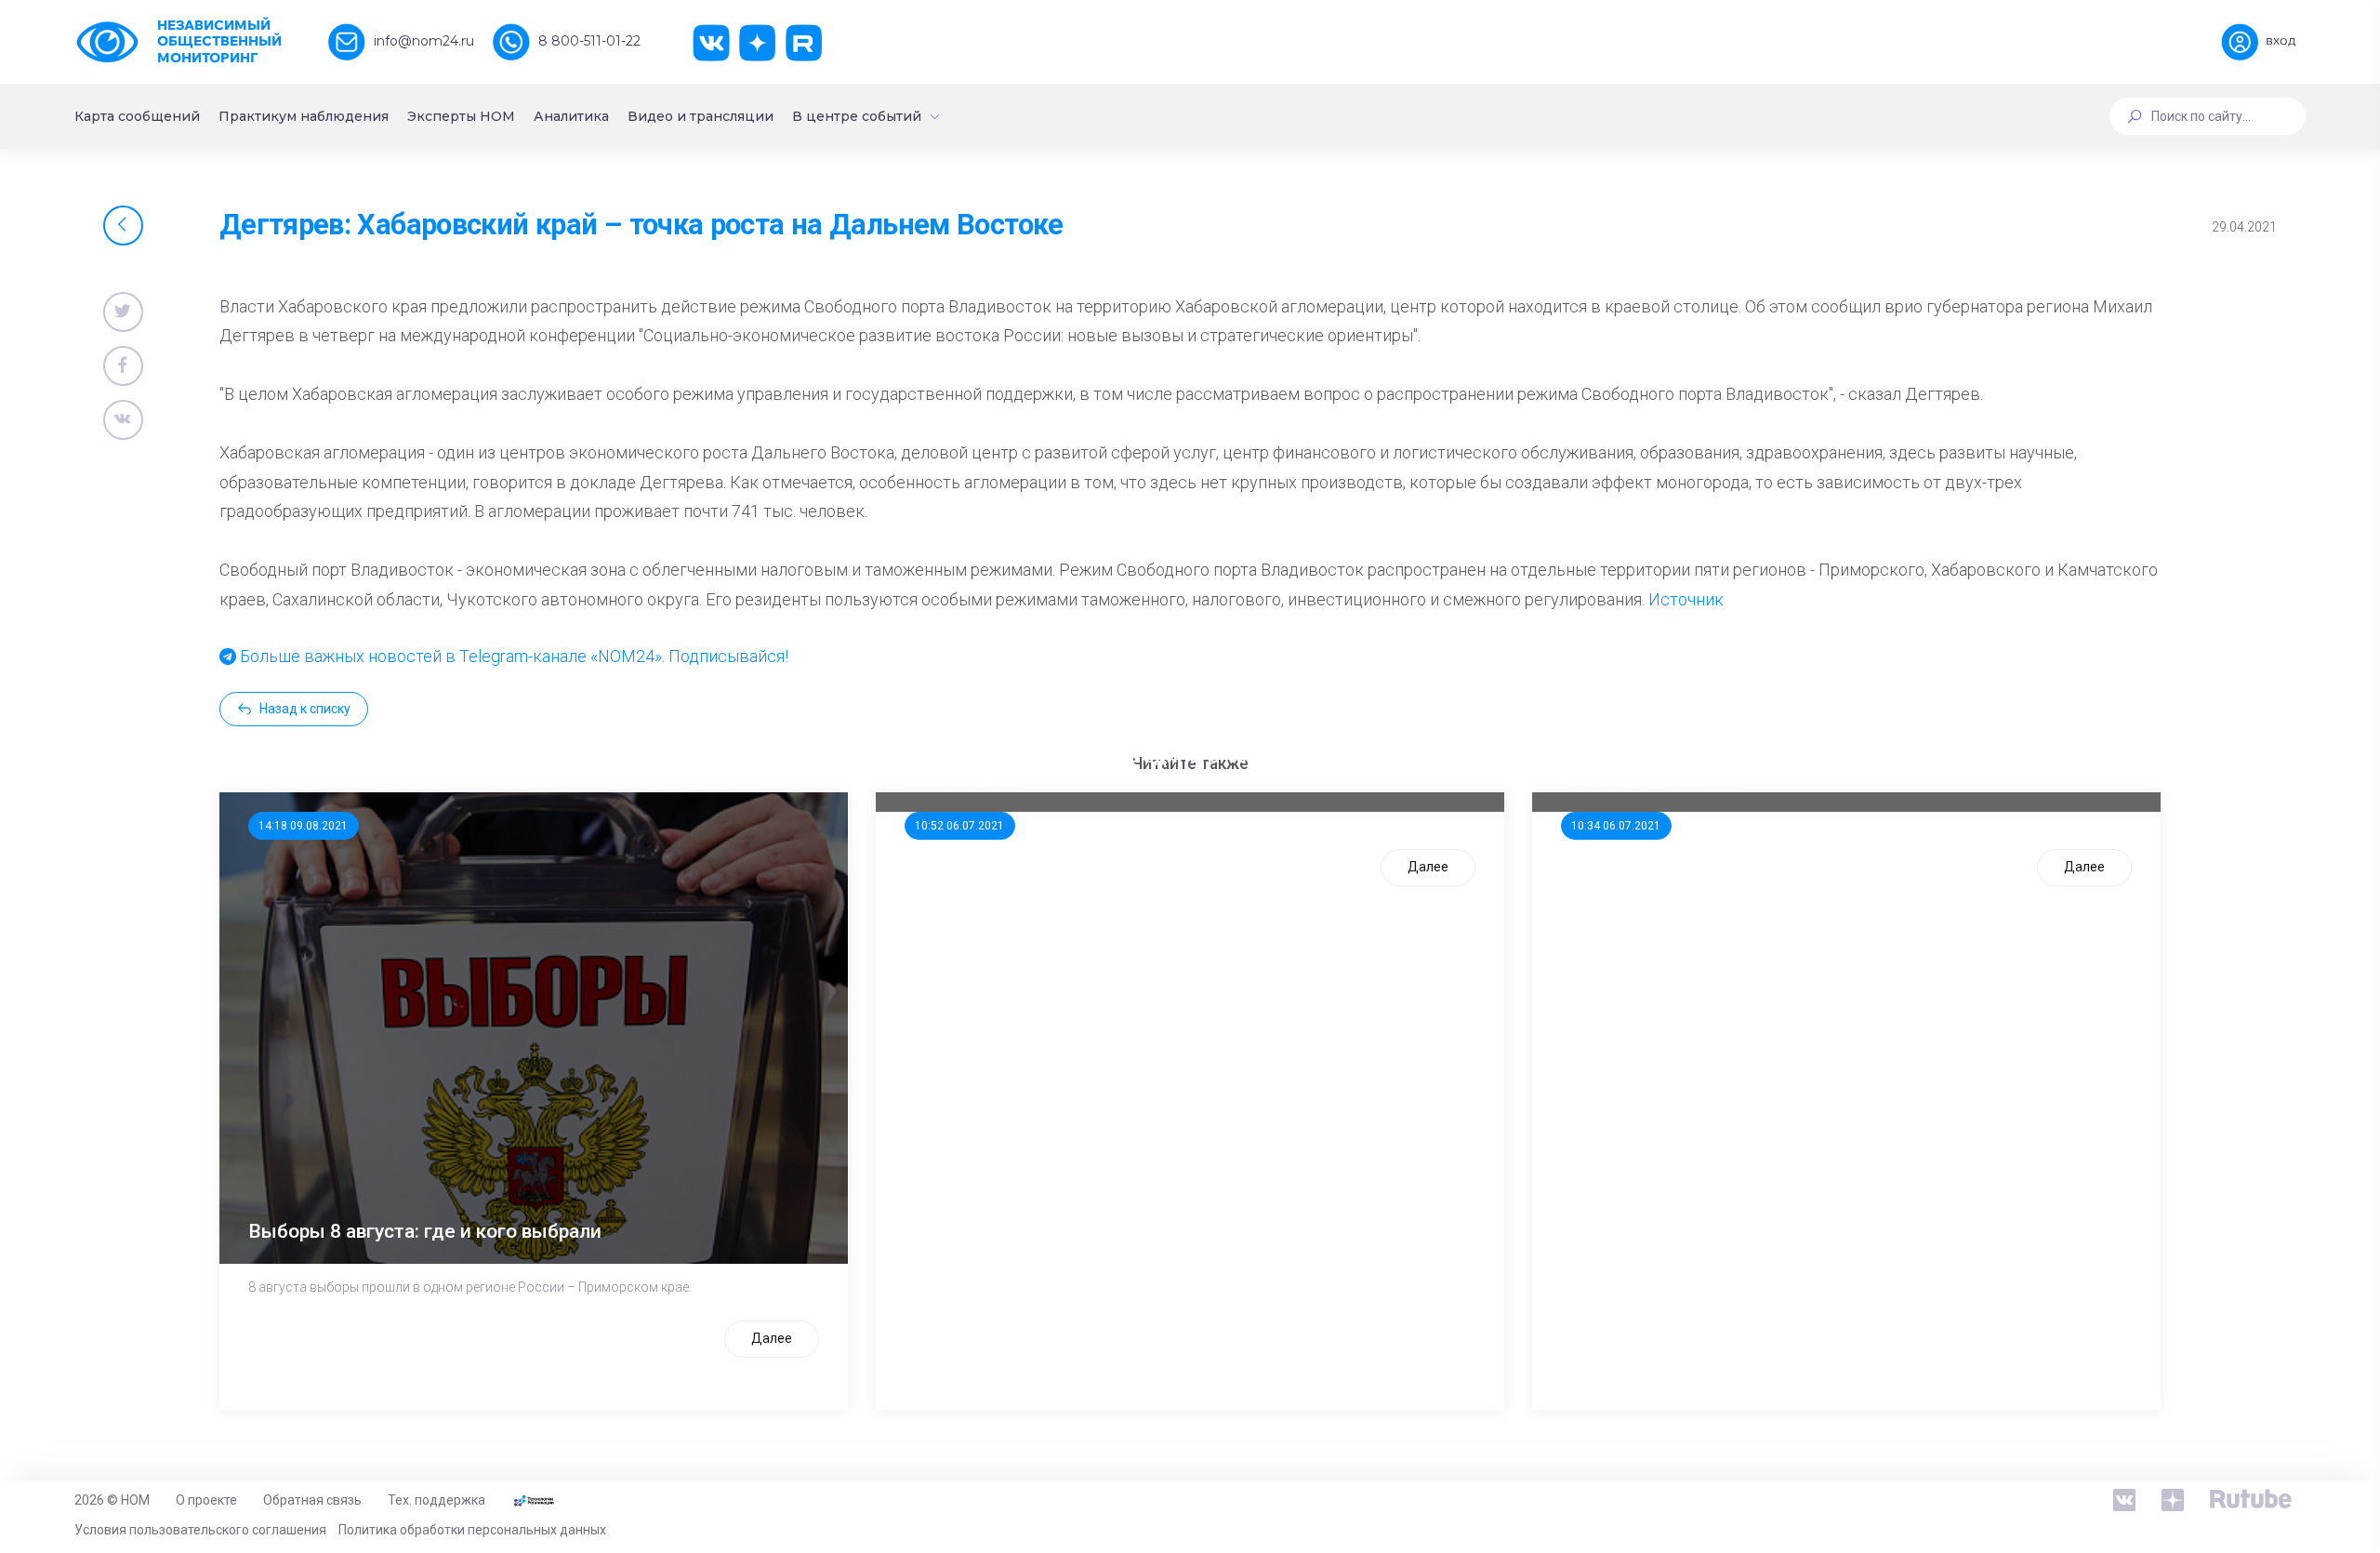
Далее (772, 1338)
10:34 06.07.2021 (1616, 826)
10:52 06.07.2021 (959, 826)
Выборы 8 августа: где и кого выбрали (425, 1231)
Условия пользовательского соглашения (200, 1530)
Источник (1686, 599)
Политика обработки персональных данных (472, 1530)
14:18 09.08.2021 (303, 826)
